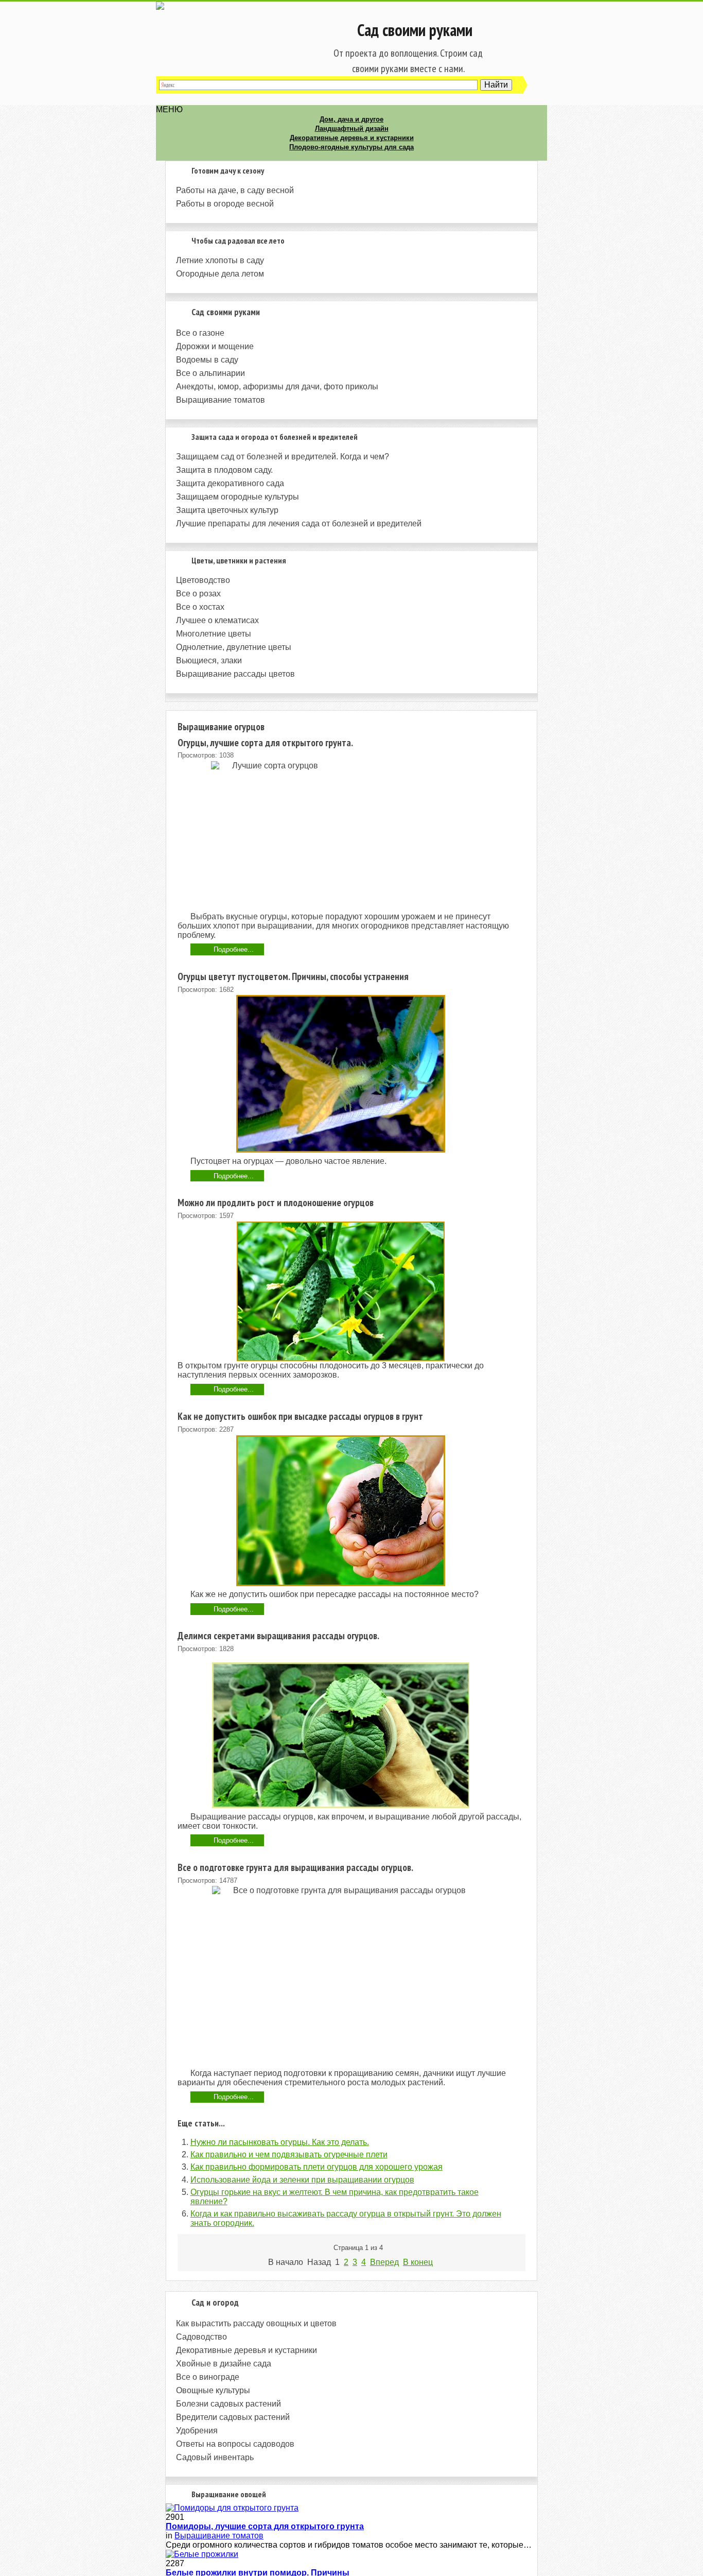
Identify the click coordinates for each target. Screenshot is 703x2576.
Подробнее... (234, 949)
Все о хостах (200, 607)
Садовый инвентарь (215, 2457)
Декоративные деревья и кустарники (352, 138)
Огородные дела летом (220, 274)
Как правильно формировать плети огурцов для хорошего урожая (317, 2167)
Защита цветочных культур (227, 510)
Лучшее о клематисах (217, 620)
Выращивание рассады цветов (235, 674)
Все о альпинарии (210, 373)
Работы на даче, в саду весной (235, 190)
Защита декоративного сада (230, 483)
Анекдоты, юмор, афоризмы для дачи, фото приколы (277, 387)
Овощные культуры (213, 2390)
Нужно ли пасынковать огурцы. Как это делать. (280, 2142)
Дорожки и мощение (215, 346)
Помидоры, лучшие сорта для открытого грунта (265, 2526)
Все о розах (198, 594)
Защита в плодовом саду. (224, 470)
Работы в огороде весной (225, 204)
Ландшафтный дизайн (352, 128)
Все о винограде (208, 2377)
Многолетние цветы (214, 634)
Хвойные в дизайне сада (224, 2364)
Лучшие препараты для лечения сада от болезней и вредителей (299, 523)
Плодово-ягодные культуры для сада (351, 147)
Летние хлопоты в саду (220, 260)
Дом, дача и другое (351, 119)
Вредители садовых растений (233, 2417)
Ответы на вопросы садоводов (235, 2444)
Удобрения (197, 2431)
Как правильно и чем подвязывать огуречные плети (289, 2154)
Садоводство (201, 2337)
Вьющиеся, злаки (209, 660)
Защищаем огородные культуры (238, 497)
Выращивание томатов (221, 400)
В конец (418, 2262)
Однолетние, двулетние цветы (234, 647)
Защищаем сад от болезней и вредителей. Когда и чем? (283, 457)
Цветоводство (203, 580)
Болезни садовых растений (229, 2404)
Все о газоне (200, 333)
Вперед (384, 2262)
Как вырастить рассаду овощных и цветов (256, 2323)
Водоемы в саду (207, 360)
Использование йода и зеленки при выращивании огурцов (302, 2180)
